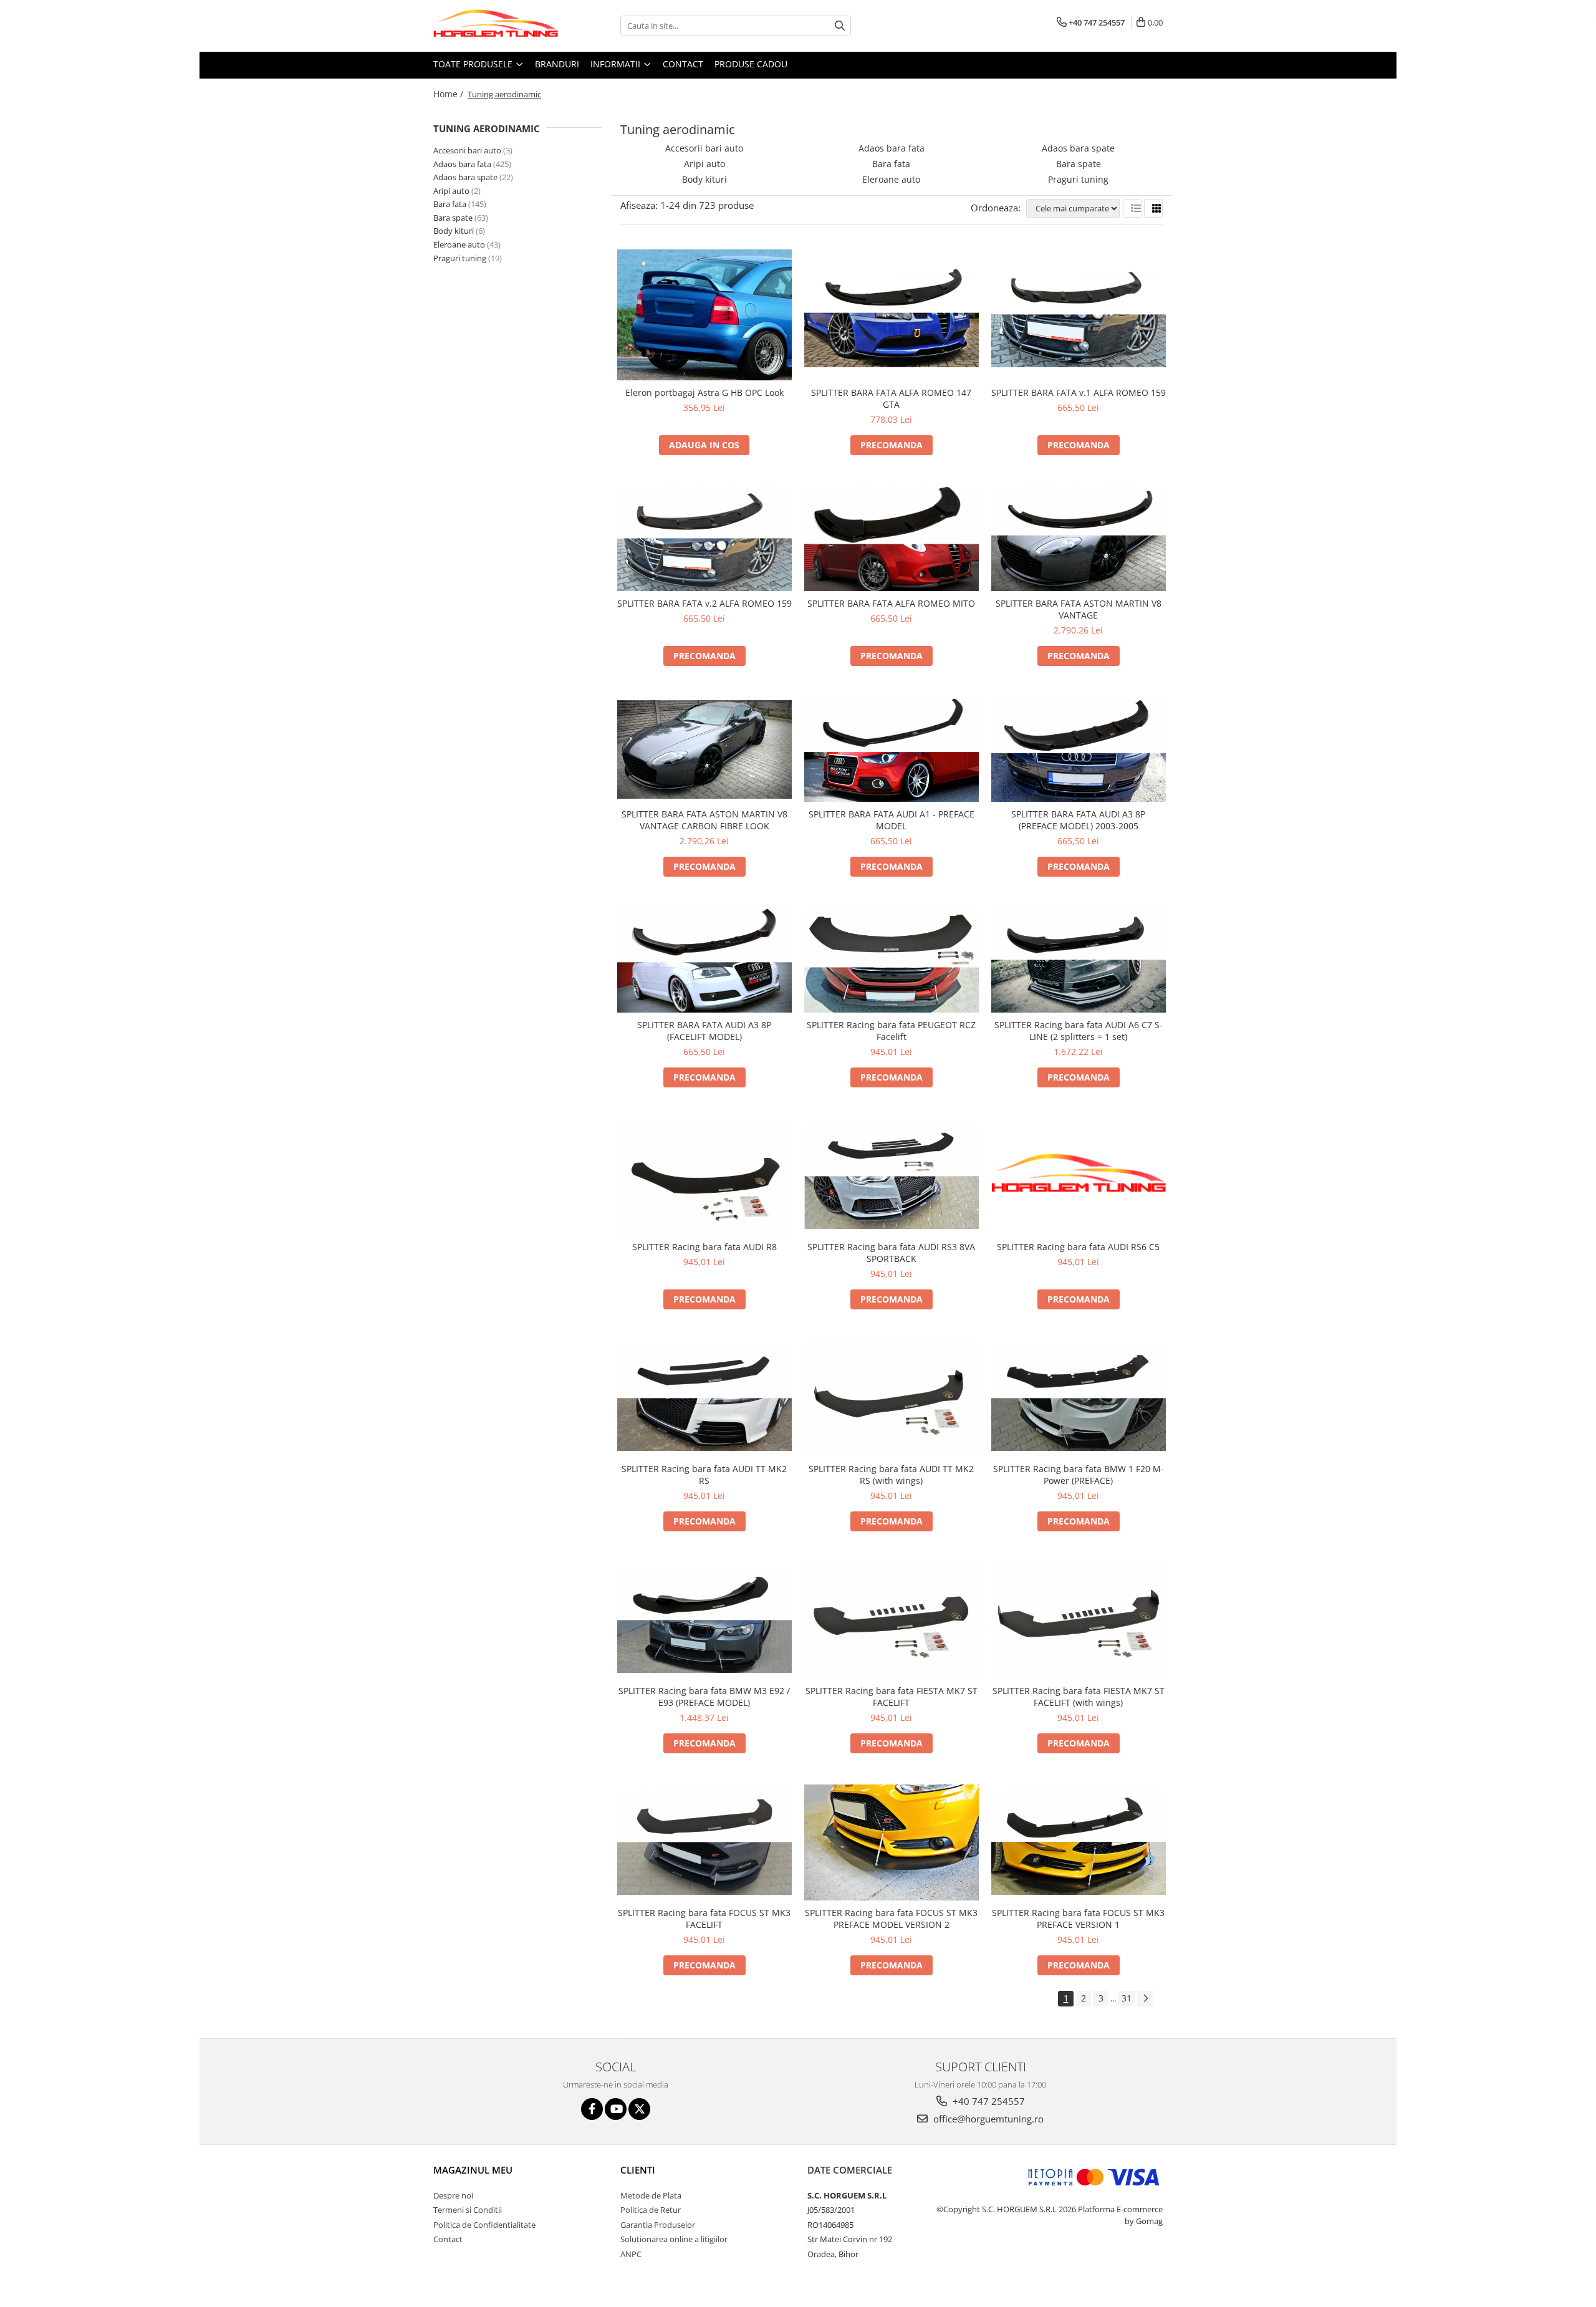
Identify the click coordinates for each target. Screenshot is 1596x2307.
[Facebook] (592, 2109)
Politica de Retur (651, 2210)
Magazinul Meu (473, 2170)
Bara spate (453, 218)
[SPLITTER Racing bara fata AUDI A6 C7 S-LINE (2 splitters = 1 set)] (1079, 960)
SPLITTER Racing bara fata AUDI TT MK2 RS (704, 1475)
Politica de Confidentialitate (484, 2225)
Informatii (617, 64)
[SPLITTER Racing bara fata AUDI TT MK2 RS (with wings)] (892, 1399)
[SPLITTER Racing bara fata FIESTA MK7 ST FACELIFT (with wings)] (1079, 1621)
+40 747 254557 (988, 2101)
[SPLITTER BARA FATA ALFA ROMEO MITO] (892, 539)
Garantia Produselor (658, 2225)
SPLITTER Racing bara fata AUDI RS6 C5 (1078, 1247)
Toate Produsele (474, 64)
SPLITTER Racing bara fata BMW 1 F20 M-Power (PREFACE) (1079, 1475)
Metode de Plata (651, 2195)
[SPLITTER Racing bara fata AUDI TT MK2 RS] (704, 1399)
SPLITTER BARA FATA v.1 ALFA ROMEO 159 (1079, 393)
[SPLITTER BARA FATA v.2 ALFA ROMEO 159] (704, 539)
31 (1127, 1998)
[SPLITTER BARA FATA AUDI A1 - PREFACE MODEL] (892, 749)
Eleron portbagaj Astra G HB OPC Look (704, 393)
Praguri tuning (460, 258)
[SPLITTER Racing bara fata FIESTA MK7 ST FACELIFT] (892, 1621)
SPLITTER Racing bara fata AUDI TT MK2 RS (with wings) (891, 1475)
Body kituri (454, 231)
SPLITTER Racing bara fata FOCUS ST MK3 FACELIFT (704, 1919)
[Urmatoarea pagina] (1145, 1999)
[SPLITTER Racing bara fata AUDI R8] (704, 1177)
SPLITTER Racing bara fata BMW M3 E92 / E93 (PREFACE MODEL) (704, 1697)
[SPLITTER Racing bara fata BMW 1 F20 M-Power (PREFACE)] (1079, 1399)
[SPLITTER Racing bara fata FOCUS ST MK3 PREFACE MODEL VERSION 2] (892, 1842)
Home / (449, 94)
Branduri (557, 64)
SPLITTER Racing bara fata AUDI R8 (704, 1247)
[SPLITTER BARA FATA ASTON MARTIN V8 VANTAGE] (1079, 539)
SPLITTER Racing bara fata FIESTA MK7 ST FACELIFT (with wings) (1079, 1697)
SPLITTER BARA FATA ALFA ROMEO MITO (891, 603)
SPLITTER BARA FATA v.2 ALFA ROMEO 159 (704, 603)
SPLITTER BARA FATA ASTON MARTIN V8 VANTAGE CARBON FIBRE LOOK (704, 820)
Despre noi (453, 2195)
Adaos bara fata (462, 164)
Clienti (638, 2170)
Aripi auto (451, 191)
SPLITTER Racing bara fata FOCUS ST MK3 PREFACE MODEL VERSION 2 (891, 1919)
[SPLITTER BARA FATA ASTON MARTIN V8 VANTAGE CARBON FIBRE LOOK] (704, 749)
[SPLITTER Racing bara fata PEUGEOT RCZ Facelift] (892, 960)
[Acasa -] (496, 26)
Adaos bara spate (465, 177)
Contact (683, 64)
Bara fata (450, 204)
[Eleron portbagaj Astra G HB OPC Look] (704, 315)
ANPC (631, 2254)
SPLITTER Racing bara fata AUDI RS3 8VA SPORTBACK (891, 1253)
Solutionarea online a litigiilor (674, 2239)
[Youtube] (616, 2109)
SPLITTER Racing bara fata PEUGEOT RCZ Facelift (891, 1031)
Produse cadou (751, 64)
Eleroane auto (459, 244)
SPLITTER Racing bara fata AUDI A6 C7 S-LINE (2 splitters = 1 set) (1079, 1031)
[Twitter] (639, 2109)
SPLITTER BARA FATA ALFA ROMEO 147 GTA (891, 398)
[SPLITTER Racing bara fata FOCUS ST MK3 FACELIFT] (704, 1842)
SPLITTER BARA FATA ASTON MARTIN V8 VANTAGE (1079, 609)
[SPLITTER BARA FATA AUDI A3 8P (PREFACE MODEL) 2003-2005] (1079, 749)
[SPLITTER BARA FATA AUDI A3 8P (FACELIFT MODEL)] (704, 960)
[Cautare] (840, 26)
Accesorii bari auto (467, 150)
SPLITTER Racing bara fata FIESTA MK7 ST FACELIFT (892, 1697)
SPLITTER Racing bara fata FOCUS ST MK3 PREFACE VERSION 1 (1078, 1919)
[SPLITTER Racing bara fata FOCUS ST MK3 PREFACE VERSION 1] (1079, 1842)
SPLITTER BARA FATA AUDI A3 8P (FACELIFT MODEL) (704, 1031)
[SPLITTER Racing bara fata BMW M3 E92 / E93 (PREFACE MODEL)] (704, 1621)
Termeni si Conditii (468, 2210)
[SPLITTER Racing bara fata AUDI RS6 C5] (1079, 1177)
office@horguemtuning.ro (987, 2119)
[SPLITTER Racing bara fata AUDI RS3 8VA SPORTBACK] (892, 1177)
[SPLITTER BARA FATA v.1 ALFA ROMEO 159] (1079, 315)
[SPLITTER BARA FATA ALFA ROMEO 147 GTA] (892, 315)
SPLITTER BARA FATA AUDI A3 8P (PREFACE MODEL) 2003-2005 (1078, 820)
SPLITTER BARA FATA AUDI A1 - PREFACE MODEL (892, 820)
